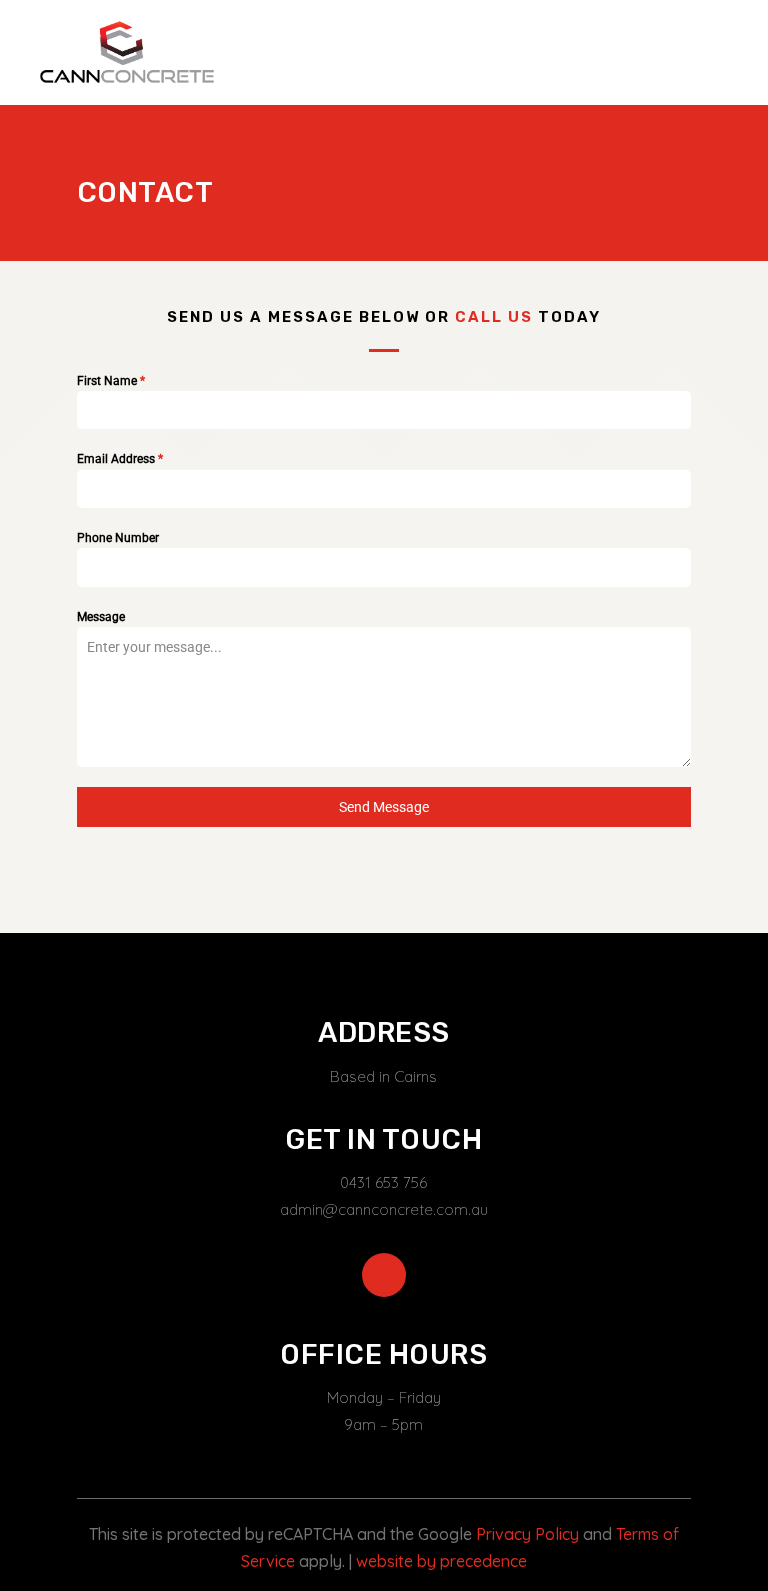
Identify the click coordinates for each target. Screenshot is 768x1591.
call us (494, 317)
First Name (111, 381)
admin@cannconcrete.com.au (384, 1209)
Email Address (120, 459)
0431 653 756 (383, 1182)
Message (101, 617)
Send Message (384, 807)
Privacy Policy (527, 1534)
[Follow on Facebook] (384, 1275)
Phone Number (118, 538)
